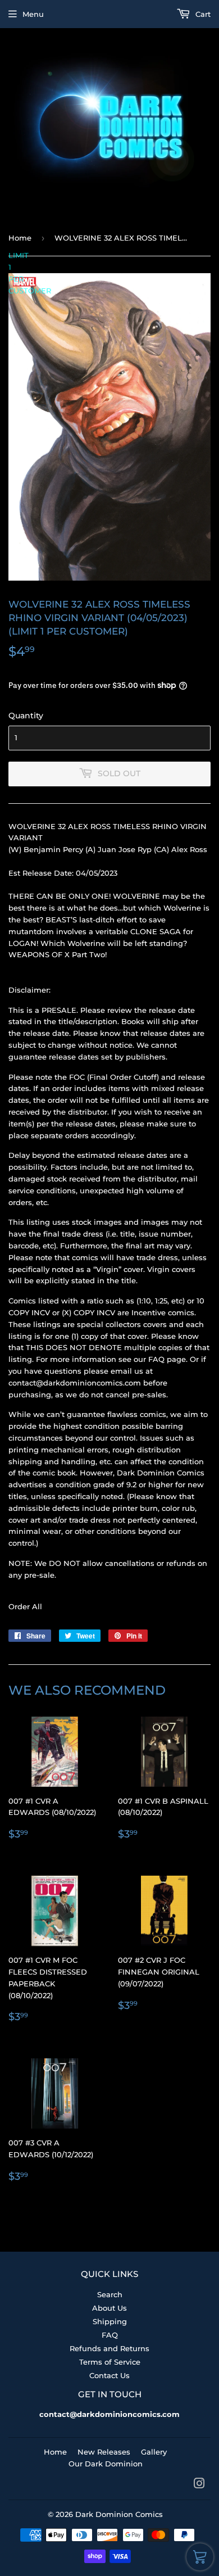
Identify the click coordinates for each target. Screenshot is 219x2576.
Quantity (26, 716)
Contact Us (109, 2375)
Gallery (154, 2452)
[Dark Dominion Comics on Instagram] (199, 2485)
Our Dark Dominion (106, 2464)
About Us (109, 2308)
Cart (202, 14)
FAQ (110, 2335)
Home (20, 238)
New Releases (104, 2452)
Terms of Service (110, 2362)
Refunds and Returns (109, 2348)
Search (110, 2294)
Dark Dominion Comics (119, 2514)
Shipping (110, 2321)
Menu (33, 14)
